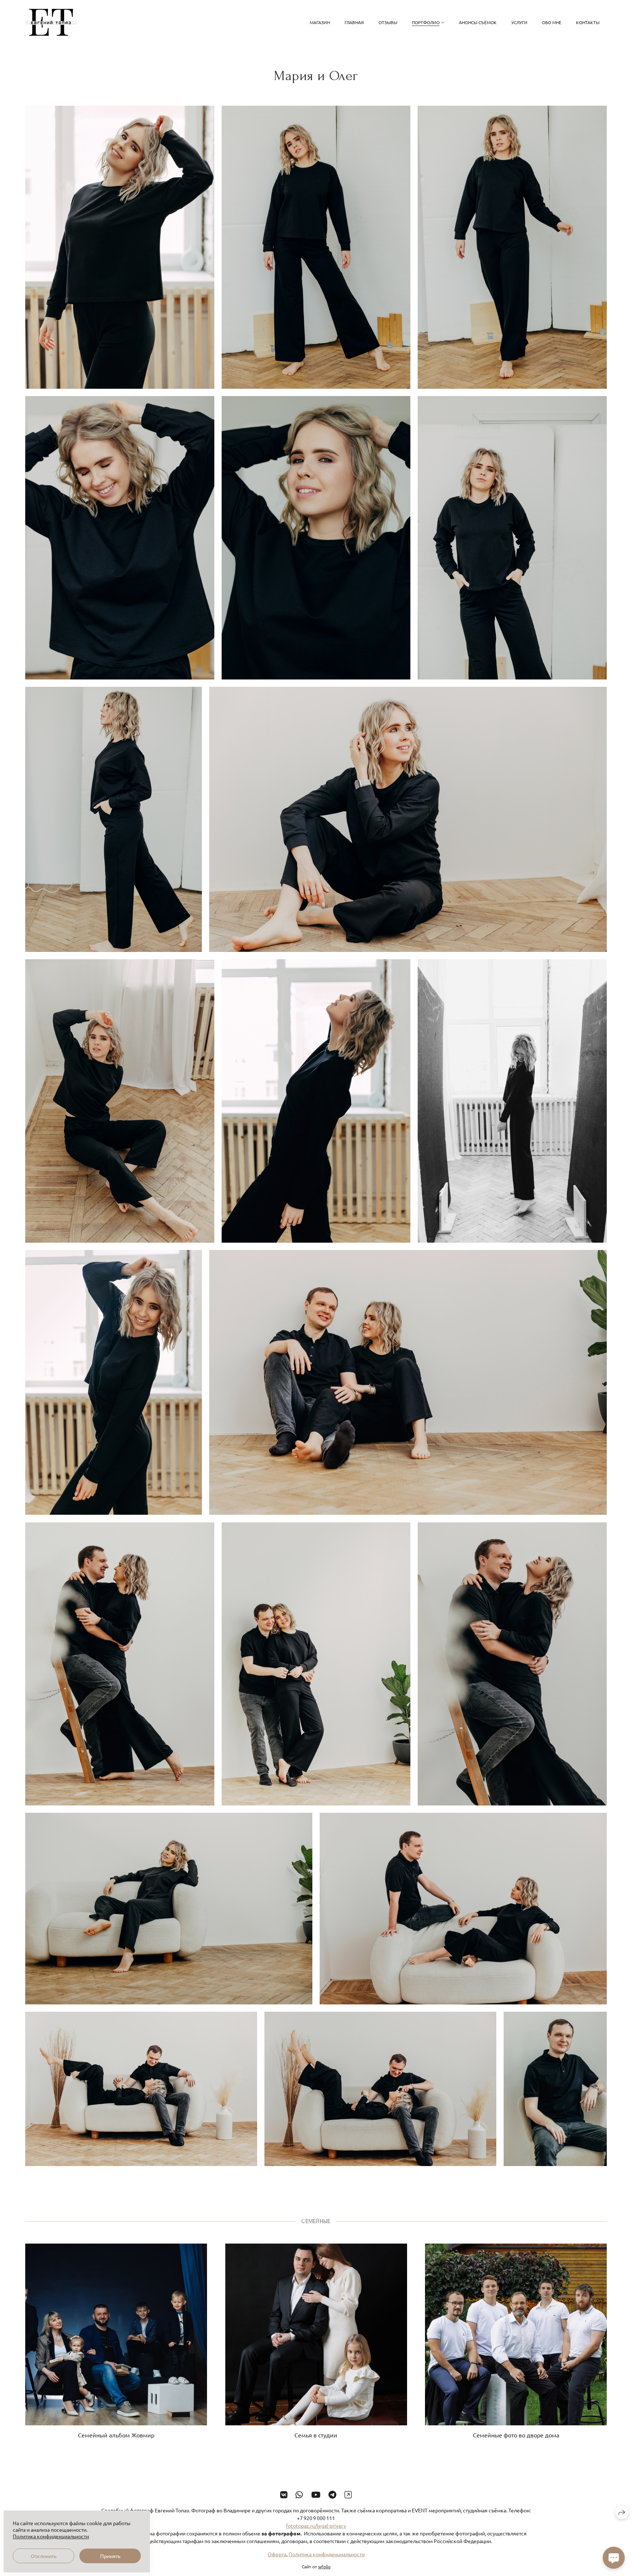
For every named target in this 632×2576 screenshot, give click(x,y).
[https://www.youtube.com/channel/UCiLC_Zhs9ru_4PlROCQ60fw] (316, 2494)
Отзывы (388, 22)
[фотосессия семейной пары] (120, 247)
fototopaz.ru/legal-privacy (316, 2526)
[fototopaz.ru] (51, 22)
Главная (354, 22)
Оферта (277, 2554)
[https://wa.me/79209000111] (299, 2494)
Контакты (588, 22)
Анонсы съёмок (478, 22)
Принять (110, 2556)
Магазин (320, 22)
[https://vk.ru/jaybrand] (284, 2494)
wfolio (324, 2566)
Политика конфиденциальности (327, 2554)
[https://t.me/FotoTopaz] (332, 2494)
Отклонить (44, 2556)
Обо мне (552, 22)
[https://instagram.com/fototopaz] (348, 2494)
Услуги (519, 22)
